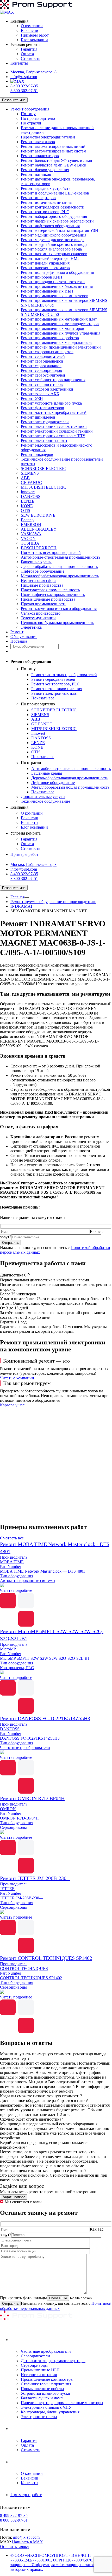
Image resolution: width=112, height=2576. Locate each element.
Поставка (19, 641)
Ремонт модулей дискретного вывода (54, 244)
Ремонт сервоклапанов (41, 366)
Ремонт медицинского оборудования (54, 235)
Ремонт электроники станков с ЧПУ (53, 436)
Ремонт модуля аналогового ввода (51, 249)
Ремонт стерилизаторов (42, 384)
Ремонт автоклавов (38, 142)
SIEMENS (30, 473)
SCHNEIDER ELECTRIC (43, 468)
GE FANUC (31, 482)
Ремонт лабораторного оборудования (54, 216)
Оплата (27, 54)
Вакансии (30, 30)
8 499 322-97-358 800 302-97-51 (24, 88)
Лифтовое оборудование (43, 571)
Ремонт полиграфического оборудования (57, 272)
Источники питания (39, 2375)
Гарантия (29, 49)
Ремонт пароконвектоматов (45, 268)
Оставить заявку (15, 2547)
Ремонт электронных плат (44, 440)
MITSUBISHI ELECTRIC (43, 487)
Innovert (28, 492)
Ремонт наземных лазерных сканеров (54, 254)
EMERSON (31, 525)
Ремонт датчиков (36, 174)
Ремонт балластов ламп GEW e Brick (54, 165)
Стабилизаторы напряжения (46, 2384)
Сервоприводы (34, 2365)
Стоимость (30, 58)
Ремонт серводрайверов (42, 361)
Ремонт (17, 632)
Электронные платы (39, 2417)
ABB (25, 478)
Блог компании (34, 40)
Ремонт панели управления (45, 263)
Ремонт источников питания (46, 202)
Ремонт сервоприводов (41, 370)
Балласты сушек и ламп (42, 2398)
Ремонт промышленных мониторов (52, 328)
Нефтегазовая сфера (39, 581)
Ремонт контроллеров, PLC (45, 212)
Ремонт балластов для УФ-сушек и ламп (57, 160)
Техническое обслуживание (45, 801)
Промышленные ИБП (40, 2370)
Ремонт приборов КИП (42, 277)
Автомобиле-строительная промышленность (61, 557)
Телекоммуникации (38, 618)
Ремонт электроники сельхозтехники (54, 426)
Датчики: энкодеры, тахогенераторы (53, 2361)
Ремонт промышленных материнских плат (59, 319)
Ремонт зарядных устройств (46, 188)
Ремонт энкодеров (37, 454)
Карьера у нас (12, 1405)
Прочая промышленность (43, 604)
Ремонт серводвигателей (43, 356)
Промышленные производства (48, 599)
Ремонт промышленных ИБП (47, 291)
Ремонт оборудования (30, 109)
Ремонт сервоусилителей (43, 375)
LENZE (28, 501)
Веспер (27, 520)
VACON (28, 539)
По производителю (38, 118)
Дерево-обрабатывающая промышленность (59, 567)
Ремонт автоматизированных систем (54, 151)
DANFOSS (31, 497)
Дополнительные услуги (43, 797)
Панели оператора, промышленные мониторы (62, 2403)
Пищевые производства (42, 585)
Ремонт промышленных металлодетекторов (60, 324)
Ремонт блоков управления (45, 170)
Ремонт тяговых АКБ (40, 394)
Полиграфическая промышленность (53, 595)
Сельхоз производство (41, 613)
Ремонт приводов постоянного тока (53, 282)
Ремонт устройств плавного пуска (51, 403)
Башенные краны (36, 562)
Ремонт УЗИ (32, 398)
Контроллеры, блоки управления (50, 2412)
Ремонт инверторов (38, 198)
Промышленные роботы (42, 2389)
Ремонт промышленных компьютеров (55, 296)
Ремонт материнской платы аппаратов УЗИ (60, 230)
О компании (32, 26)
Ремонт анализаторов (40, 156)
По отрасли (31, 123)
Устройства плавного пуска (45, 2393)
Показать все (43, 698)
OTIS (26, 511)
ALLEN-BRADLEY (39, 529)
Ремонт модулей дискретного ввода (53, 240)
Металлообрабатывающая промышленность (60, 576)
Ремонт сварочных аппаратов (47, 352)
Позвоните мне (14, 100)
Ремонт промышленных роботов (50, 338)
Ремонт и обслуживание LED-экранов (55, 193)
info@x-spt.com (24, 77)
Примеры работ (35, 35)
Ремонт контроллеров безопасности (53, 207)
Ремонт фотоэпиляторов (42, 408)
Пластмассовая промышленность (50, 590)
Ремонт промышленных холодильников (56, 342)
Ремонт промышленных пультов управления (61, 333)
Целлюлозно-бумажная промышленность (57, 623)
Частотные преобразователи (46, 2351)
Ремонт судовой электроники (47, 389)
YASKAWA (31, 534)
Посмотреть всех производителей (51, 553)
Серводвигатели (35, 2356)
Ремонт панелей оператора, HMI (50, 258)
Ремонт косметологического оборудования (59, 609)
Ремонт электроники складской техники (57, 431)
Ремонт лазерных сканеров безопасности (57, 221)
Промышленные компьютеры (47, 2379)
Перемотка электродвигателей (48, 137)
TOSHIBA (30, 543)
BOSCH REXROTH (39, 548)
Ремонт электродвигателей (45, 422)
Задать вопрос (14, 2197)
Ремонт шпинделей (38, 417)
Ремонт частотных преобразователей (54, 412)
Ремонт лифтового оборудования (50, 226)
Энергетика (31, 627)
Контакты (19, 63)
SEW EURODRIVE (38, 515)
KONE (27, 506)
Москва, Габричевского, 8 (33, 72)
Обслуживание (24, 637)
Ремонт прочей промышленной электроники (61, 347)
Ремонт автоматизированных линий (53, 146)
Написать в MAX (27, 2542)
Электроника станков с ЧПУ (46, 2407)
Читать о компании (17, 1378)
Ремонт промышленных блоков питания (57, 286)
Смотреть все (12, 1538)
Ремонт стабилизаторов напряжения (53, 380)
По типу (28, 114)
